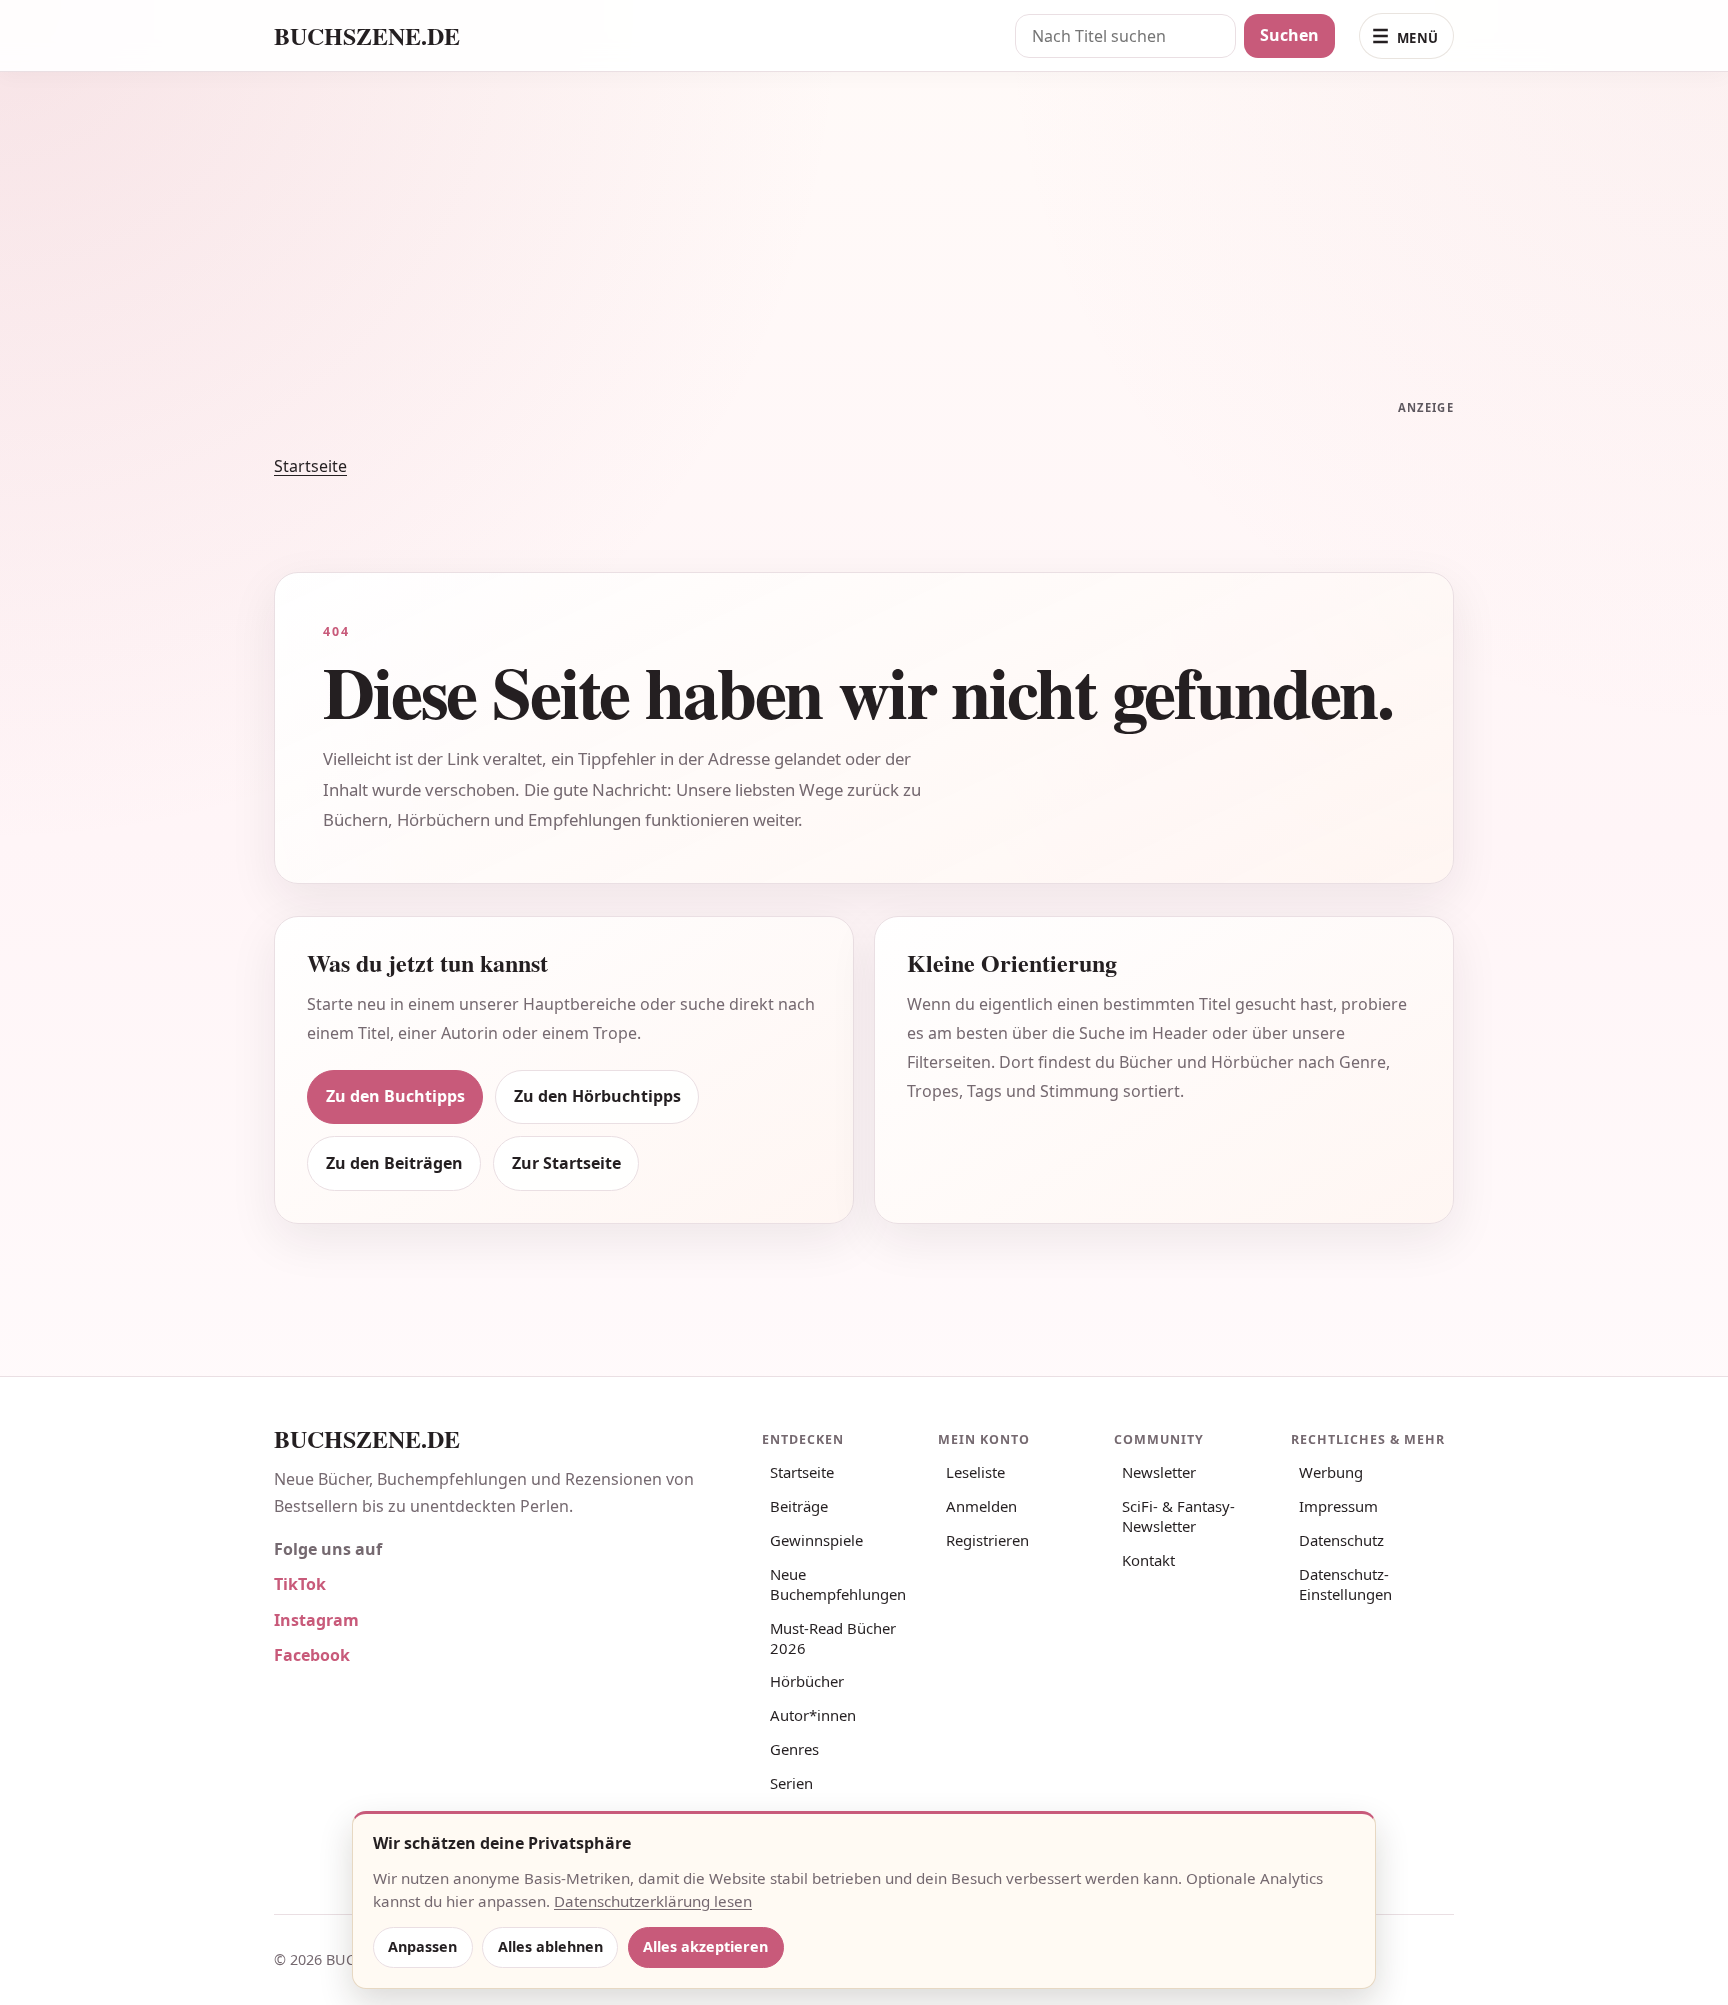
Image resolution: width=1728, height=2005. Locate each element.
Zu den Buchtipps (395, 1096)
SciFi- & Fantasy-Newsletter (1178, 1516)
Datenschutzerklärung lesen (653, 1901)
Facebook (312, 1655)
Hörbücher (807, 1681)
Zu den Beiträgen (394, 1163)
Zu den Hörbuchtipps (597, 1096)
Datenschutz (1341, 1540)
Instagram (316, 1620)
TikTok (300, 1584)
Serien (791, 1783)
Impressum (1338, 1506)
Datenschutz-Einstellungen (1345, 1584)
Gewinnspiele (816, 1540)
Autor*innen (813, 1715)
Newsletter (1159, 1472)
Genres (794, 1749)
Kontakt (1148, 1560)
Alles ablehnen (550, 1946)
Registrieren (987, 1540)
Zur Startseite (566, 1163)
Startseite (310, 466)
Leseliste (975, 1472)
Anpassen (422, 1946)
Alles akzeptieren (705, 1946)
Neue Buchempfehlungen (838, 1584)
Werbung (1331, 1472)
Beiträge (799, 1506)
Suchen (1289, 35)
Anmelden (981, 1506)
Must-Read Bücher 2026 (833, 1638)
